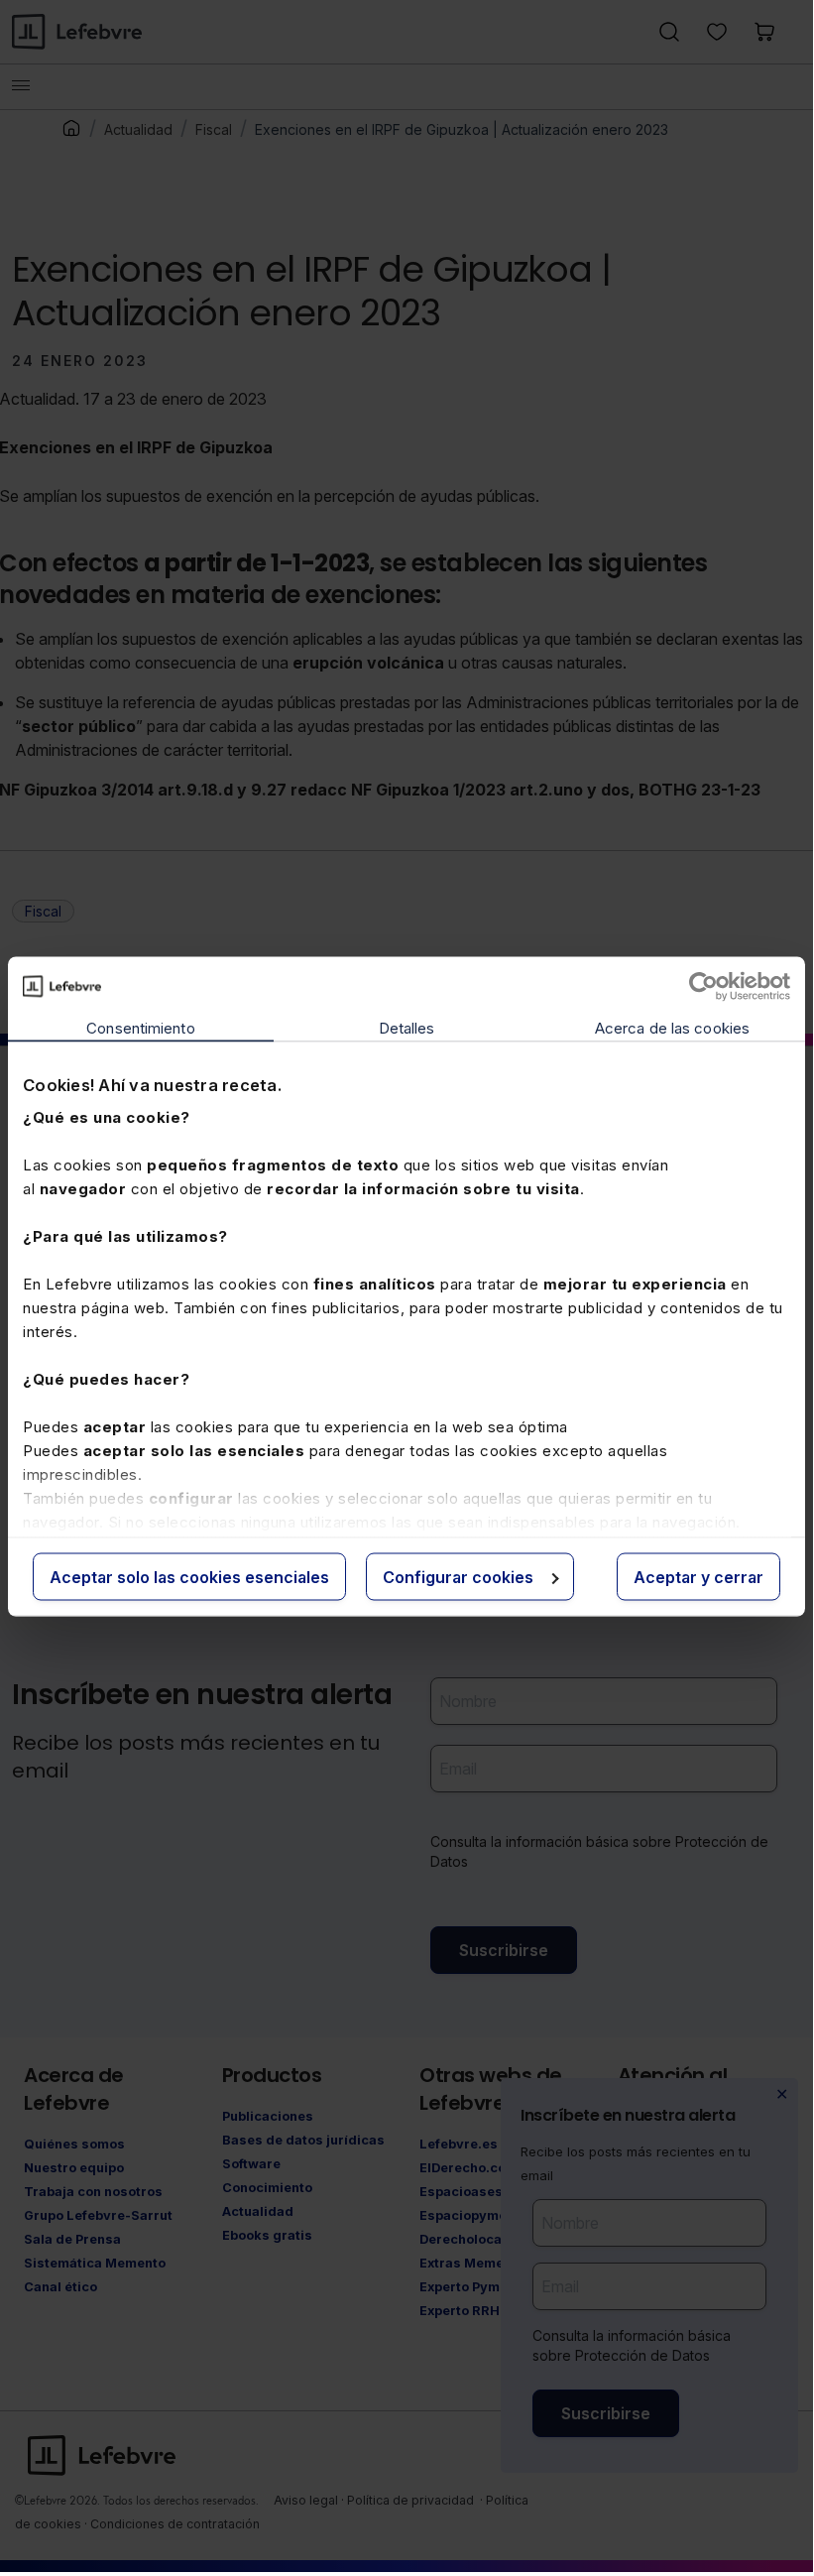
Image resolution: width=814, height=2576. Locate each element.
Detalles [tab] (407, 1027)
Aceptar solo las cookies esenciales (189, 1576)
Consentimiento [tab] (140, 1027)
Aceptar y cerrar (698, 1576)
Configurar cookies (458, 1576)
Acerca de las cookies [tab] (672, 1027)
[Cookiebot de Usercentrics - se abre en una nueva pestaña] (703, 986)
